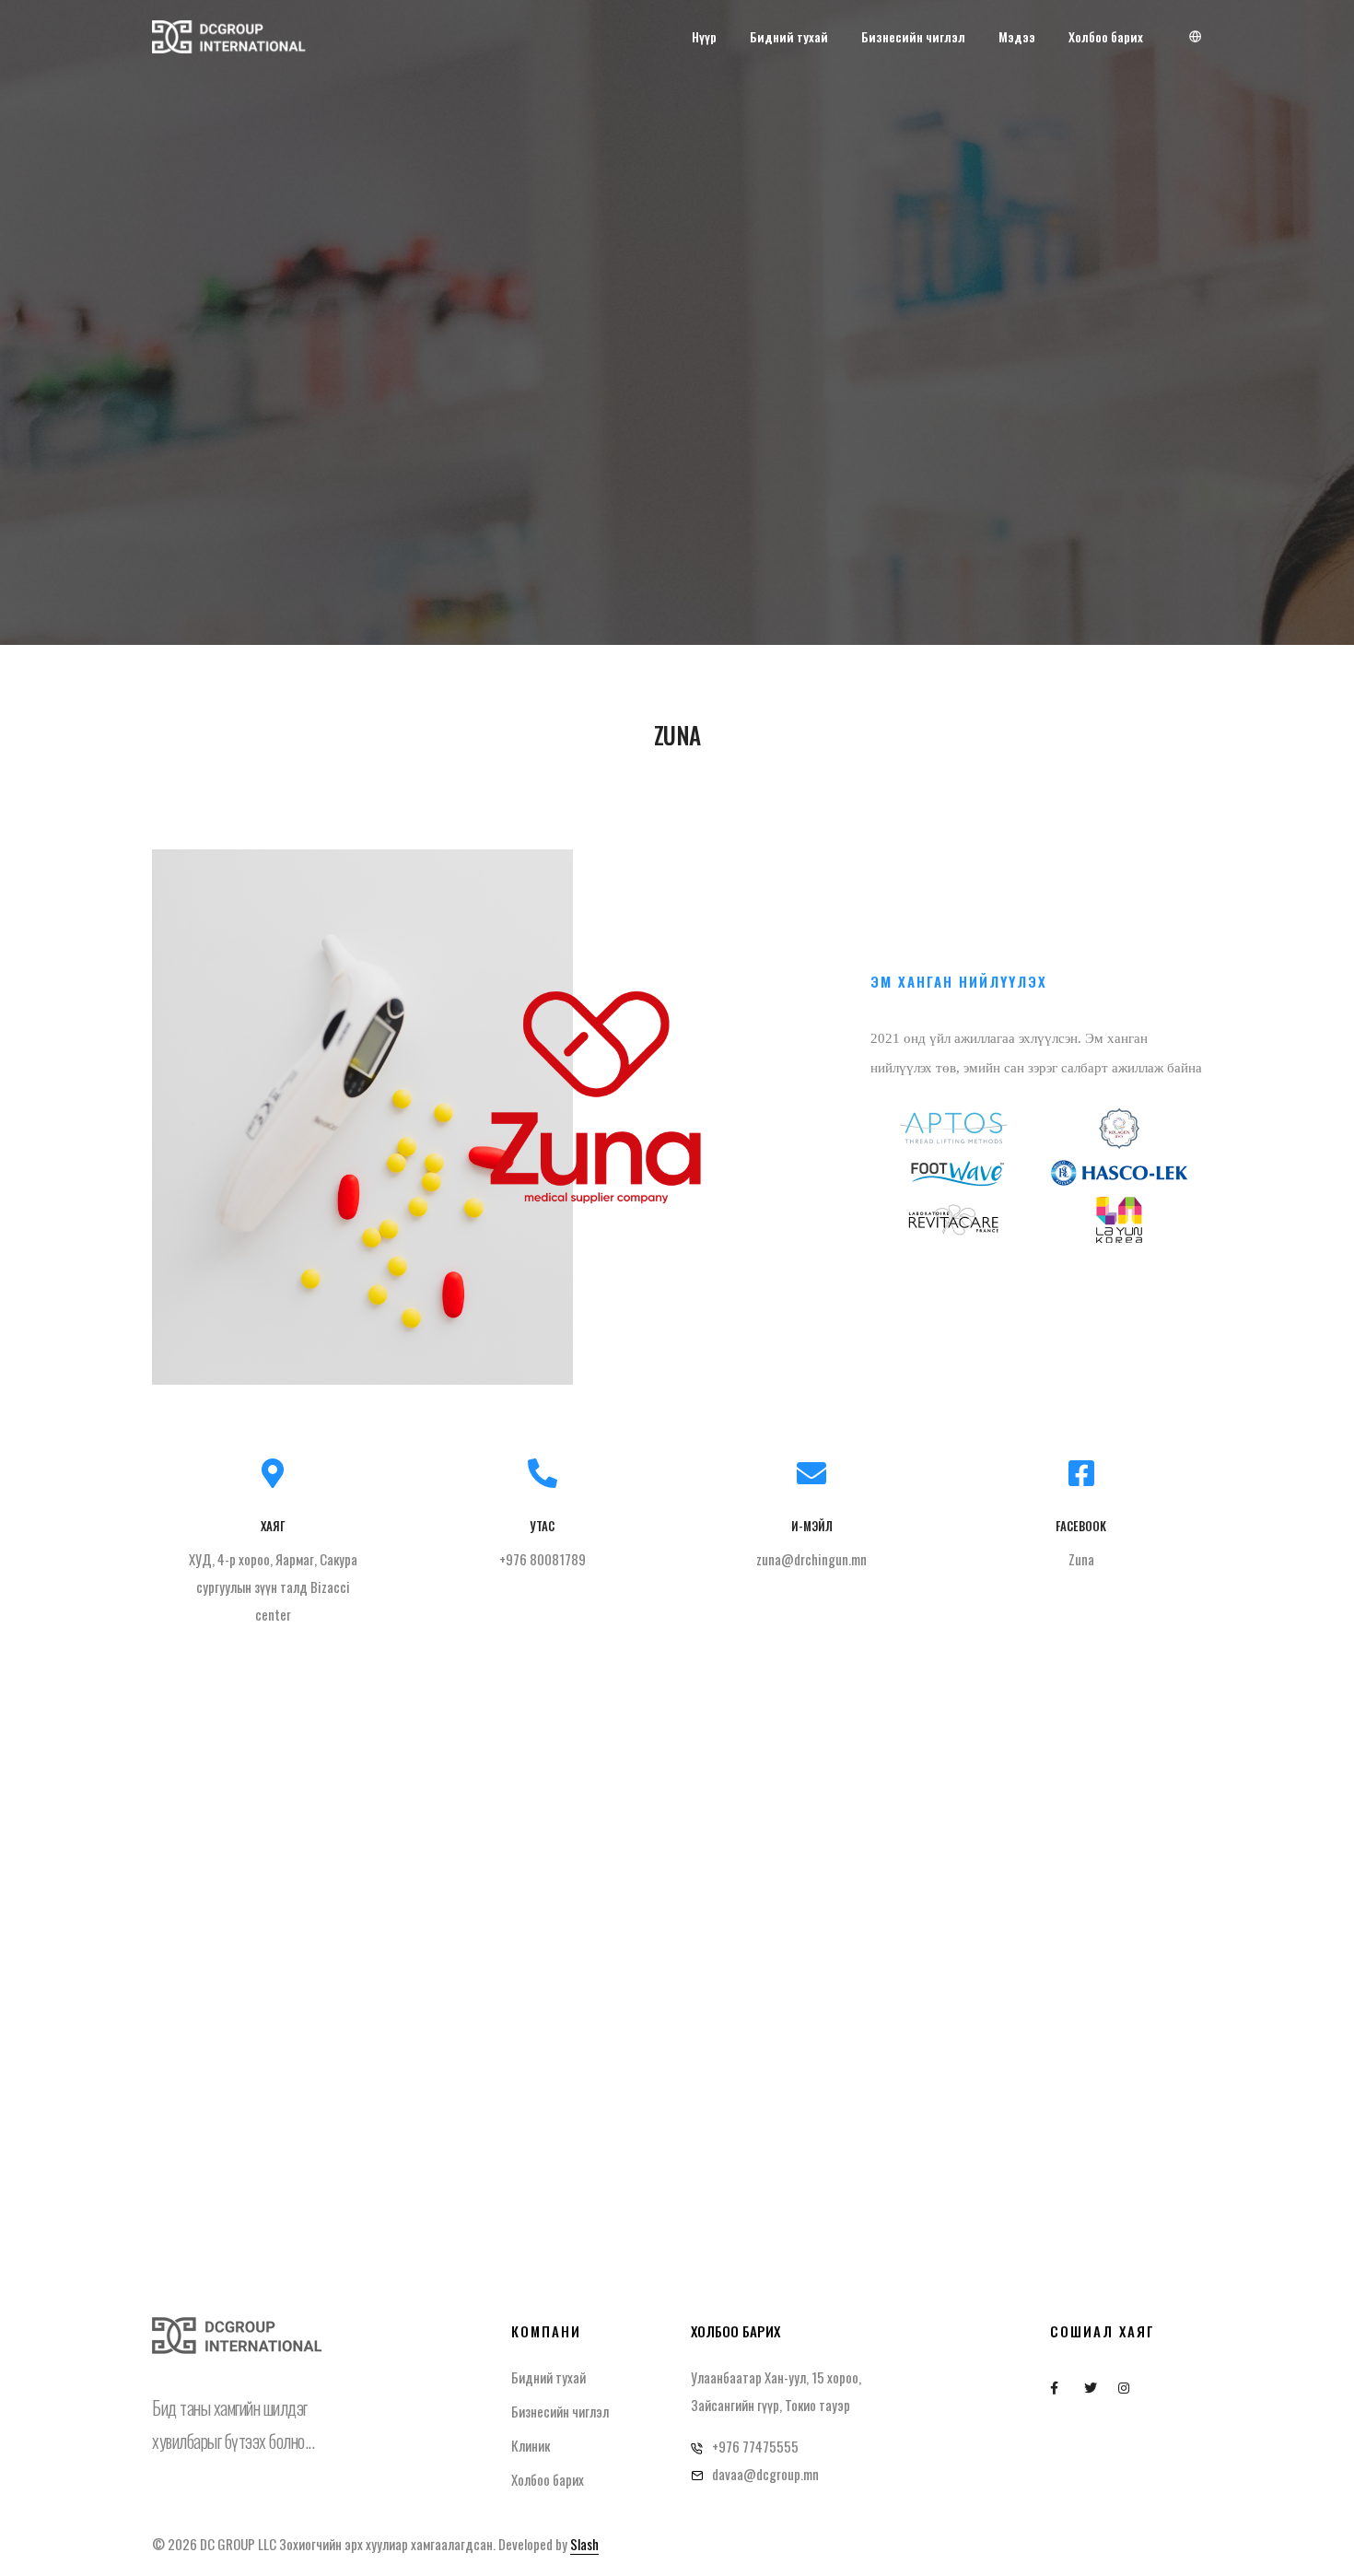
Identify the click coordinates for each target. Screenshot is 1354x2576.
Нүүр (704, 36)
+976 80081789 (543, 1559)
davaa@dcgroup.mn (765, 2474)
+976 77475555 (755, 2446)
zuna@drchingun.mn (811, 1559)
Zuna (1081, 1559)
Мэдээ (1017, 36)
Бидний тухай (789, 36)
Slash (584, 2544)
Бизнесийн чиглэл (913, 36)
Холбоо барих (1106, 36)
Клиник (531, 2445)
